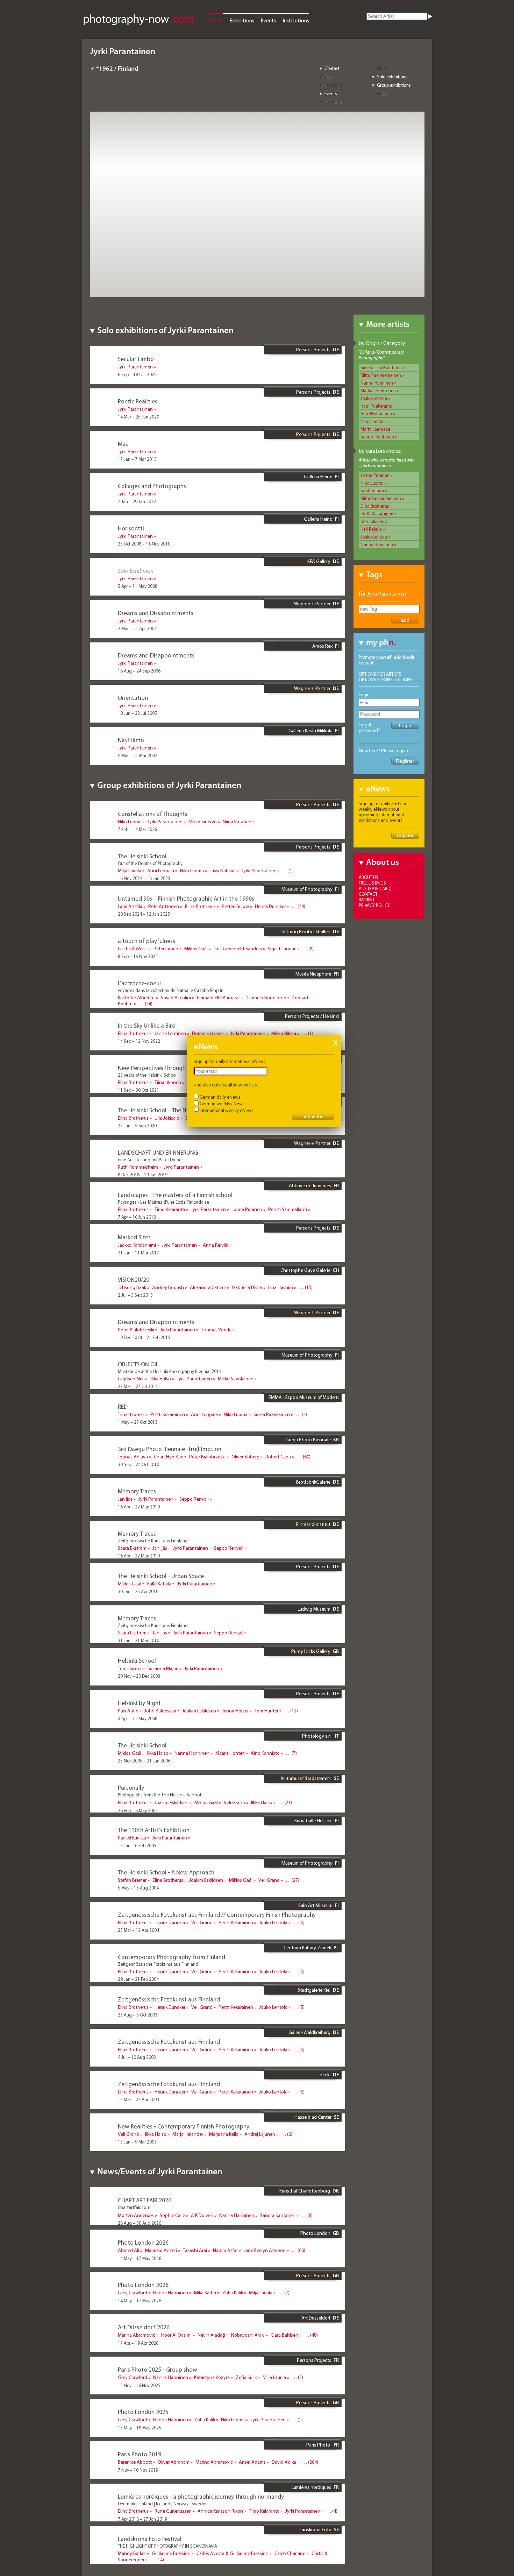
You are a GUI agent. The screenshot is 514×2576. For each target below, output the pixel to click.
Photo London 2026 (143, 2242)
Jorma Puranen (375, 475)
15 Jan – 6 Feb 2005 (137, 1845)
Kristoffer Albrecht (136, 998)
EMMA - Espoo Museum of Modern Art (304, 1400)
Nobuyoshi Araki (248, 2335)
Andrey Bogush (168, 1287)
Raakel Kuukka (132, 1838)
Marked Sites (134, 1237)
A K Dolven (202, 2215)
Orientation (133, 698)
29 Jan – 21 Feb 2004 (138, 1979)
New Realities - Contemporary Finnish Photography (184, 2126)
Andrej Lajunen (260, 2134)
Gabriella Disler (247, 1287)
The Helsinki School (142, 856)
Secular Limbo (136, 359)
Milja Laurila (130, 871)
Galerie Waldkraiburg (309, 2032)
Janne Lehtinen (170, 1033)
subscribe (313, 1117)
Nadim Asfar (225, 2250)
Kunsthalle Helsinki (313, 1821)
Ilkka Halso (160, 1379)
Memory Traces (137, 1491)
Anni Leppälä (161, 871)
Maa (123, 444)
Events (268, 20)
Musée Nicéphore (313, 974)
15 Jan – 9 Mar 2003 (137, 2142)
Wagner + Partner (312, 604)
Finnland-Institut (313, 1524)
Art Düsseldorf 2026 (144, 2327)
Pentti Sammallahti (288, 1209)
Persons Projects (313, 350)
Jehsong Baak (132, 1287)
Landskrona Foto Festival (150, 2539)
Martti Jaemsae (375, 429)
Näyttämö (131, 740)
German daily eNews (220, 1097)
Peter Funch (166, 949)
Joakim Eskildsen (199, 1711)
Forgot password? (369, 727)
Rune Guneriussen (173, 2511)
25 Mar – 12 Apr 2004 (138, 1930)
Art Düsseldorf (316, 2318)
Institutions (296, 20)
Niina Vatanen (237, 822)
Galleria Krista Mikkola (310, 731)
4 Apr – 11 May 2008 (138, 1718)
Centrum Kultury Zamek (307, 1948)
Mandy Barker (132, 2553)
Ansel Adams (252, 2462)
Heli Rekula (371, 529)
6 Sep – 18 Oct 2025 (137, 374)
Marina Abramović (137, 2335)
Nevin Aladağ (211, 2335)
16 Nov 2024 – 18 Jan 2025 (144, 878)
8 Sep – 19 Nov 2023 (138, 956)
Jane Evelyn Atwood (265, 2250)
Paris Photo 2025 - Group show (158, 2369)
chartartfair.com (134, 2207)
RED (123, 1406)
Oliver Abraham (174, 2462)
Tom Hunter (130, 1668)
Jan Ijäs (125, 1499)
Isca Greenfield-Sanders (238, 949)
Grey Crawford (133, 2293)
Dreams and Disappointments (156, 655)
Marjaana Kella (224, 2134)
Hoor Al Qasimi (176, 2335)
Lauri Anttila (130, 906)
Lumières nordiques (311, 2487)
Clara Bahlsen (284, 2335)
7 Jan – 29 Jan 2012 (137, 501)
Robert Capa (278, 1457)
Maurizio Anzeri (161, 2250)
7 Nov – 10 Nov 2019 (138, 2470)
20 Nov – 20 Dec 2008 (139, 1676)
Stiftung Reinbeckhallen (306, 931)
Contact (332, 68)
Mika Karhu (205, 2293)
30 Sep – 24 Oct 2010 (138, 1464)
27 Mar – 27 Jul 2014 (138, 1386)
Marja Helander (188, 2134)
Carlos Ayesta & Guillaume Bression (233, 2553)
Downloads (335, 102)
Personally (131, 1787)
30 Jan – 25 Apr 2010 (138, 1591)
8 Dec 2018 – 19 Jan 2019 (143, 1175)
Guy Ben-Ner (131, 1379)
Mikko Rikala (284, 1033)
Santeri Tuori (372, 491)
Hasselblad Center (313, 2117)
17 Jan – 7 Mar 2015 (137, 459)
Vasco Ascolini (176, 998)
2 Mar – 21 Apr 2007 (137, 628)
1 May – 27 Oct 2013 (138, 1422)
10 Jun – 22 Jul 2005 (137, 713)
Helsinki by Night (139, 1703)
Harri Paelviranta (376, 406)
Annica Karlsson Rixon (220, 2511)
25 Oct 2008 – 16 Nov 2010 (144, 544)
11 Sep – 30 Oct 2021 (138, 1090)
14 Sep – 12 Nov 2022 (139, 1041)
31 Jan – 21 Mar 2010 (138, 1640)
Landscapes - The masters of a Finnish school (175, 1195)
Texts (329, 77)
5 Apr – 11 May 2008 (138, 586)
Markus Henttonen (378, 390)
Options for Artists (380, 674)
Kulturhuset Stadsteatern (306, 1778)
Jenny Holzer (235, 1711)
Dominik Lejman (208, 1033)
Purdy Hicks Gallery (311, 1651)
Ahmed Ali (128, 2250)
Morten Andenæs (136, 2215)
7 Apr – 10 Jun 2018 (137, 1217)
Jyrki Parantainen (135, 367)
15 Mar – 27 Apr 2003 (138, 2099)
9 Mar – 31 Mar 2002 (138, 755)
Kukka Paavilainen (272, 1414)
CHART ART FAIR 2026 (145, 2200)
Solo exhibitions (392, 77)
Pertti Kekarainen (377, 514)
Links (382, 93)
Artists (215, 20)
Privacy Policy (374, 905)
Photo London (315, 2233)
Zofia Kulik (233, 2293)
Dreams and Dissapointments (156, 613)
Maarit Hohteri (230, 1753)
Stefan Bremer (132, 1880)
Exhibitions (242, 20)
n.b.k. (325, 2075)
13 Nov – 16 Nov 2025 (139, 2385)
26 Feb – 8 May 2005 (138, 1810)
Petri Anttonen (164, 906)
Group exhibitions (394, 85)
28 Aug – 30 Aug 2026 (140, 2223)
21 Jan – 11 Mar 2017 (138, 1253)
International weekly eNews (227, 1110)
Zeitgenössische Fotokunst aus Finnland (169, 1999)
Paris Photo (319, 2445)
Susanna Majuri (163, 1668)
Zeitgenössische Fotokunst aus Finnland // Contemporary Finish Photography (217, 1915)
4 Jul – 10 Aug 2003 (137, 2057)
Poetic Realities (138, 401)
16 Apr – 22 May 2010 (139, 1507)
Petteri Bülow (235, 906)
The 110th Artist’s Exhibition (154, 1830)
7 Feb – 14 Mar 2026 (137, 829)
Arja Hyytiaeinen (376, 414)
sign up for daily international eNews (230, 1061)
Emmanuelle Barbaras (219, 998)
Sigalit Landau (282, 949)
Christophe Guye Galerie (305, 1270)
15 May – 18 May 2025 (140, 2428)
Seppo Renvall (194, 1499)
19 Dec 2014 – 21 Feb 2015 (144, 1337)
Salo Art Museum (315, 1905)
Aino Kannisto (265, 1753)
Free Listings (372, 883)
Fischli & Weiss (133, 949)
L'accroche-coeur (140, 983)
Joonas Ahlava (133, 1457)
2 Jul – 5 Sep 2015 (135, 1295)
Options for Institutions (386, 680)
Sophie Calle (172, 2215)
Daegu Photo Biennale (308, 1440)
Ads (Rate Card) (375, 888)
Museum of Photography (307, 889)
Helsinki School (137, 1660)
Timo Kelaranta (170, 1209)
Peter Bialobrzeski (136, 1330)
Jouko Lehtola (374, 398)
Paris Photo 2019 (140, 2454)
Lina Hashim (281, 1287)
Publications (336, 85)
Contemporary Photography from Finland (172, 1957)
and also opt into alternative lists (226, 1085)
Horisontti (131, 528)
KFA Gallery (319, 561)
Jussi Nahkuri (223, 871)
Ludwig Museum (314, 1609)
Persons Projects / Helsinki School (312, 1019)
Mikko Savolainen (236, 1379)
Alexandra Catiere (208, 1287)
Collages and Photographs (152, 486)
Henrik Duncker (270, 906)
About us (369, 877)
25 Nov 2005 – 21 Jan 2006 (144, 1761)
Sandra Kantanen (377, 437)
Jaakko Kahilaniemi (137, 1245)
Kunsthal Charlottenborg (305, 2191)
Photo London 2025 (143, 2412)
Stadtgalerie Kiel (314, 1990)
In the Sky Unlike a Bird (147, 1025)
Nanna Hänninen (377, 383)
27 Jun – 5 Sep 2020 (137, 1126)
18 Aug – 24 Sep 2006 (139, 671)
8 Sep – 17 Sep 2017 (138, 2567)
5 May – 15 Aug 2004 (138, 1888)
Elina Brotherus (375, 506)
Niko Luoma (372, 421)
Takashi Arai (195, 2250)
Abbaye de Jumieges (310, 1185)
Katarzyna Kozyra (212, 2377)
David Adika (284, 2462)
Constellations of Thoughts (153, 814)
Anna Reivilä (216, 1245)
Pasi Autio (128, 1711)
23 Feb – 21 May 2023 (139, 1012)
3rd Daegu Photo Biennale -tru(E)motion (170, 1449)
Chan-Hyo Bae (169, 1457)
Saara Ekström (132, 1548)
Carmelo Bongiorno (266, 998)
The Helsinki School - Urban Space (161, 1576)
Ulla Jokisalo (372, 521)
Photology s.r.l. (317, 1736)
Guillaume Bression (171, 2553)
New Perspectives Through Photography (169, 1068)
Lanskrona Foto (316, 2529)
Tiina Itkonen (168, 1082)
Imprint (367, 900)
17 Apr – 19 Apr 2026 (138, 2343)
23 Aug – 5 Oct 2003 (138, 2015)
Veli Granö (234, 1802)
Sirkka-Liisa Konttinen (381, 367)
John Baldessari (160, 1711)
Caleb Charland (290, 2553)
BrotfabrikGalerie (313, 1482)
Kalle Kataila (159, 1584)
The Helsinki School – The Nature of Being (171, 1110)
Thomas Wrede (216, 1330)
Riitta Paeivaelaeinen (381, 375)
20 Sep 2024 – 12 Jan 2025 (144, 914)
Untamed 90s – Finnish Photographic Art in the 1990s (186, 898)
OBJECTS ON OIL (138, 1364)
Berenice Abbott (135, 2462)
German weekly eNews (222, 1104)
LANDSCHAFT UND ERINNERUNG (158, 1152)
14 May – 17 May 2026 (140, 2258)
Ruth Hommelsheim (138, 1167)
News (383, 68)
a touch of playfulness (147, 941)
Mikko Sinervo (203, 822)
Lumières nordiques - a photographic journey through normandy (201, 2496)
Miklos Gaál (196, 949)
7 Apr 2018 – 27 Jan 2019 (142, 2519)
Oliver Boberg (245, 1457)
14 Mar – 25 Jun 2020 (138, 417)
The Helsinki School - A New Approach (166, 1872)
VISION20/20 (134, 1279)
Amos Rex (322, 646)
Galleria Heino (318, 477)
